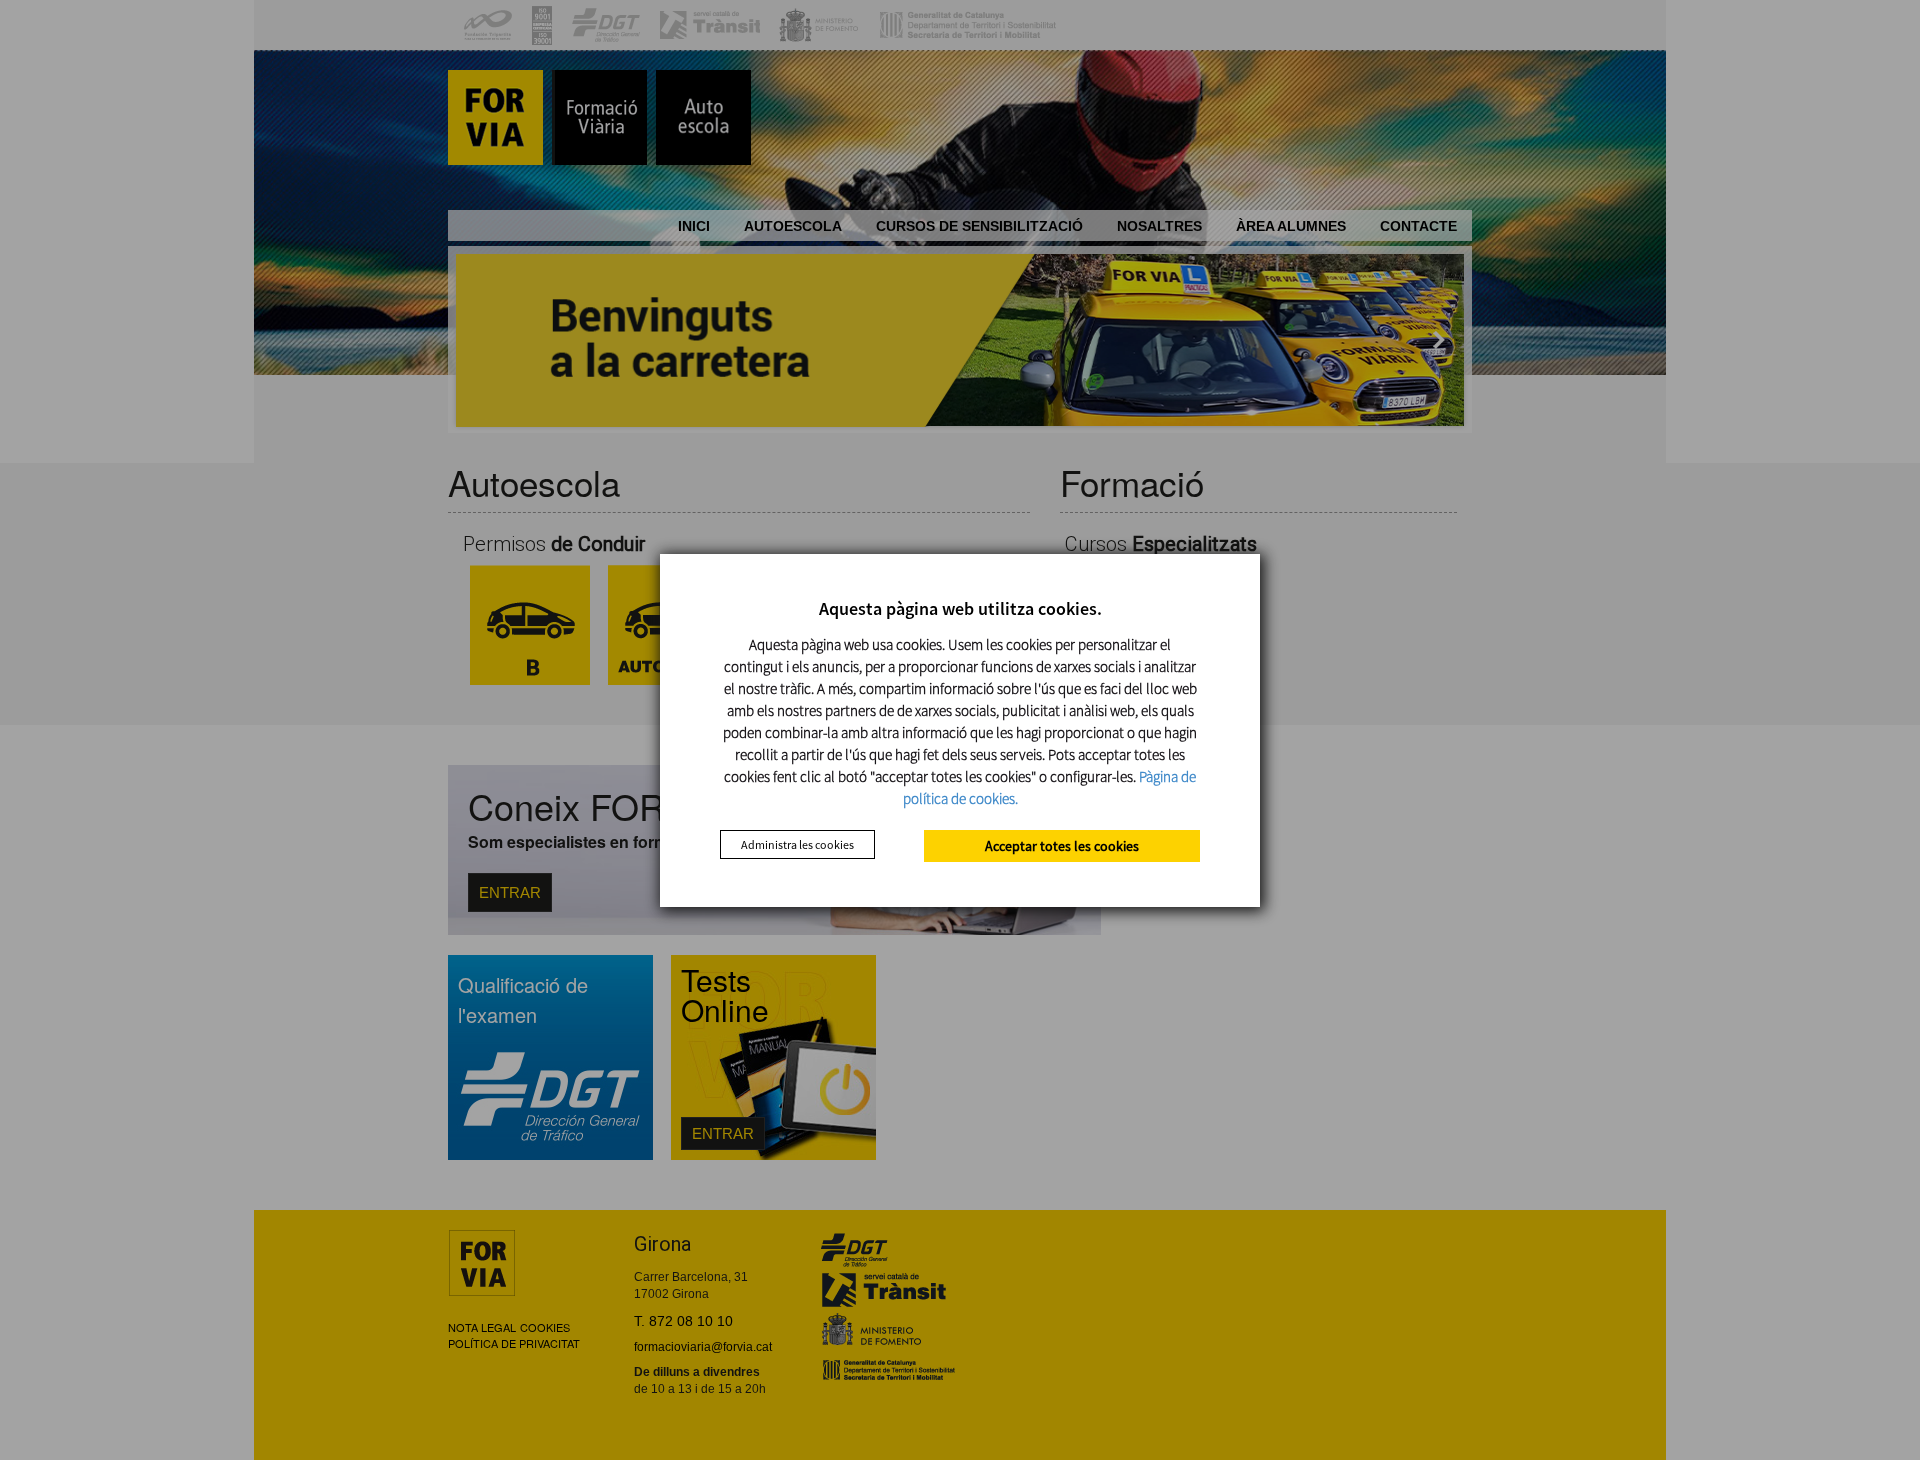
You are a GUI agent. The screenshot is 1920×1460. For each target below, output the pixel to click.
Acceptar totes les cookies (1062, 846)
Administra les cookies (797, 844)
